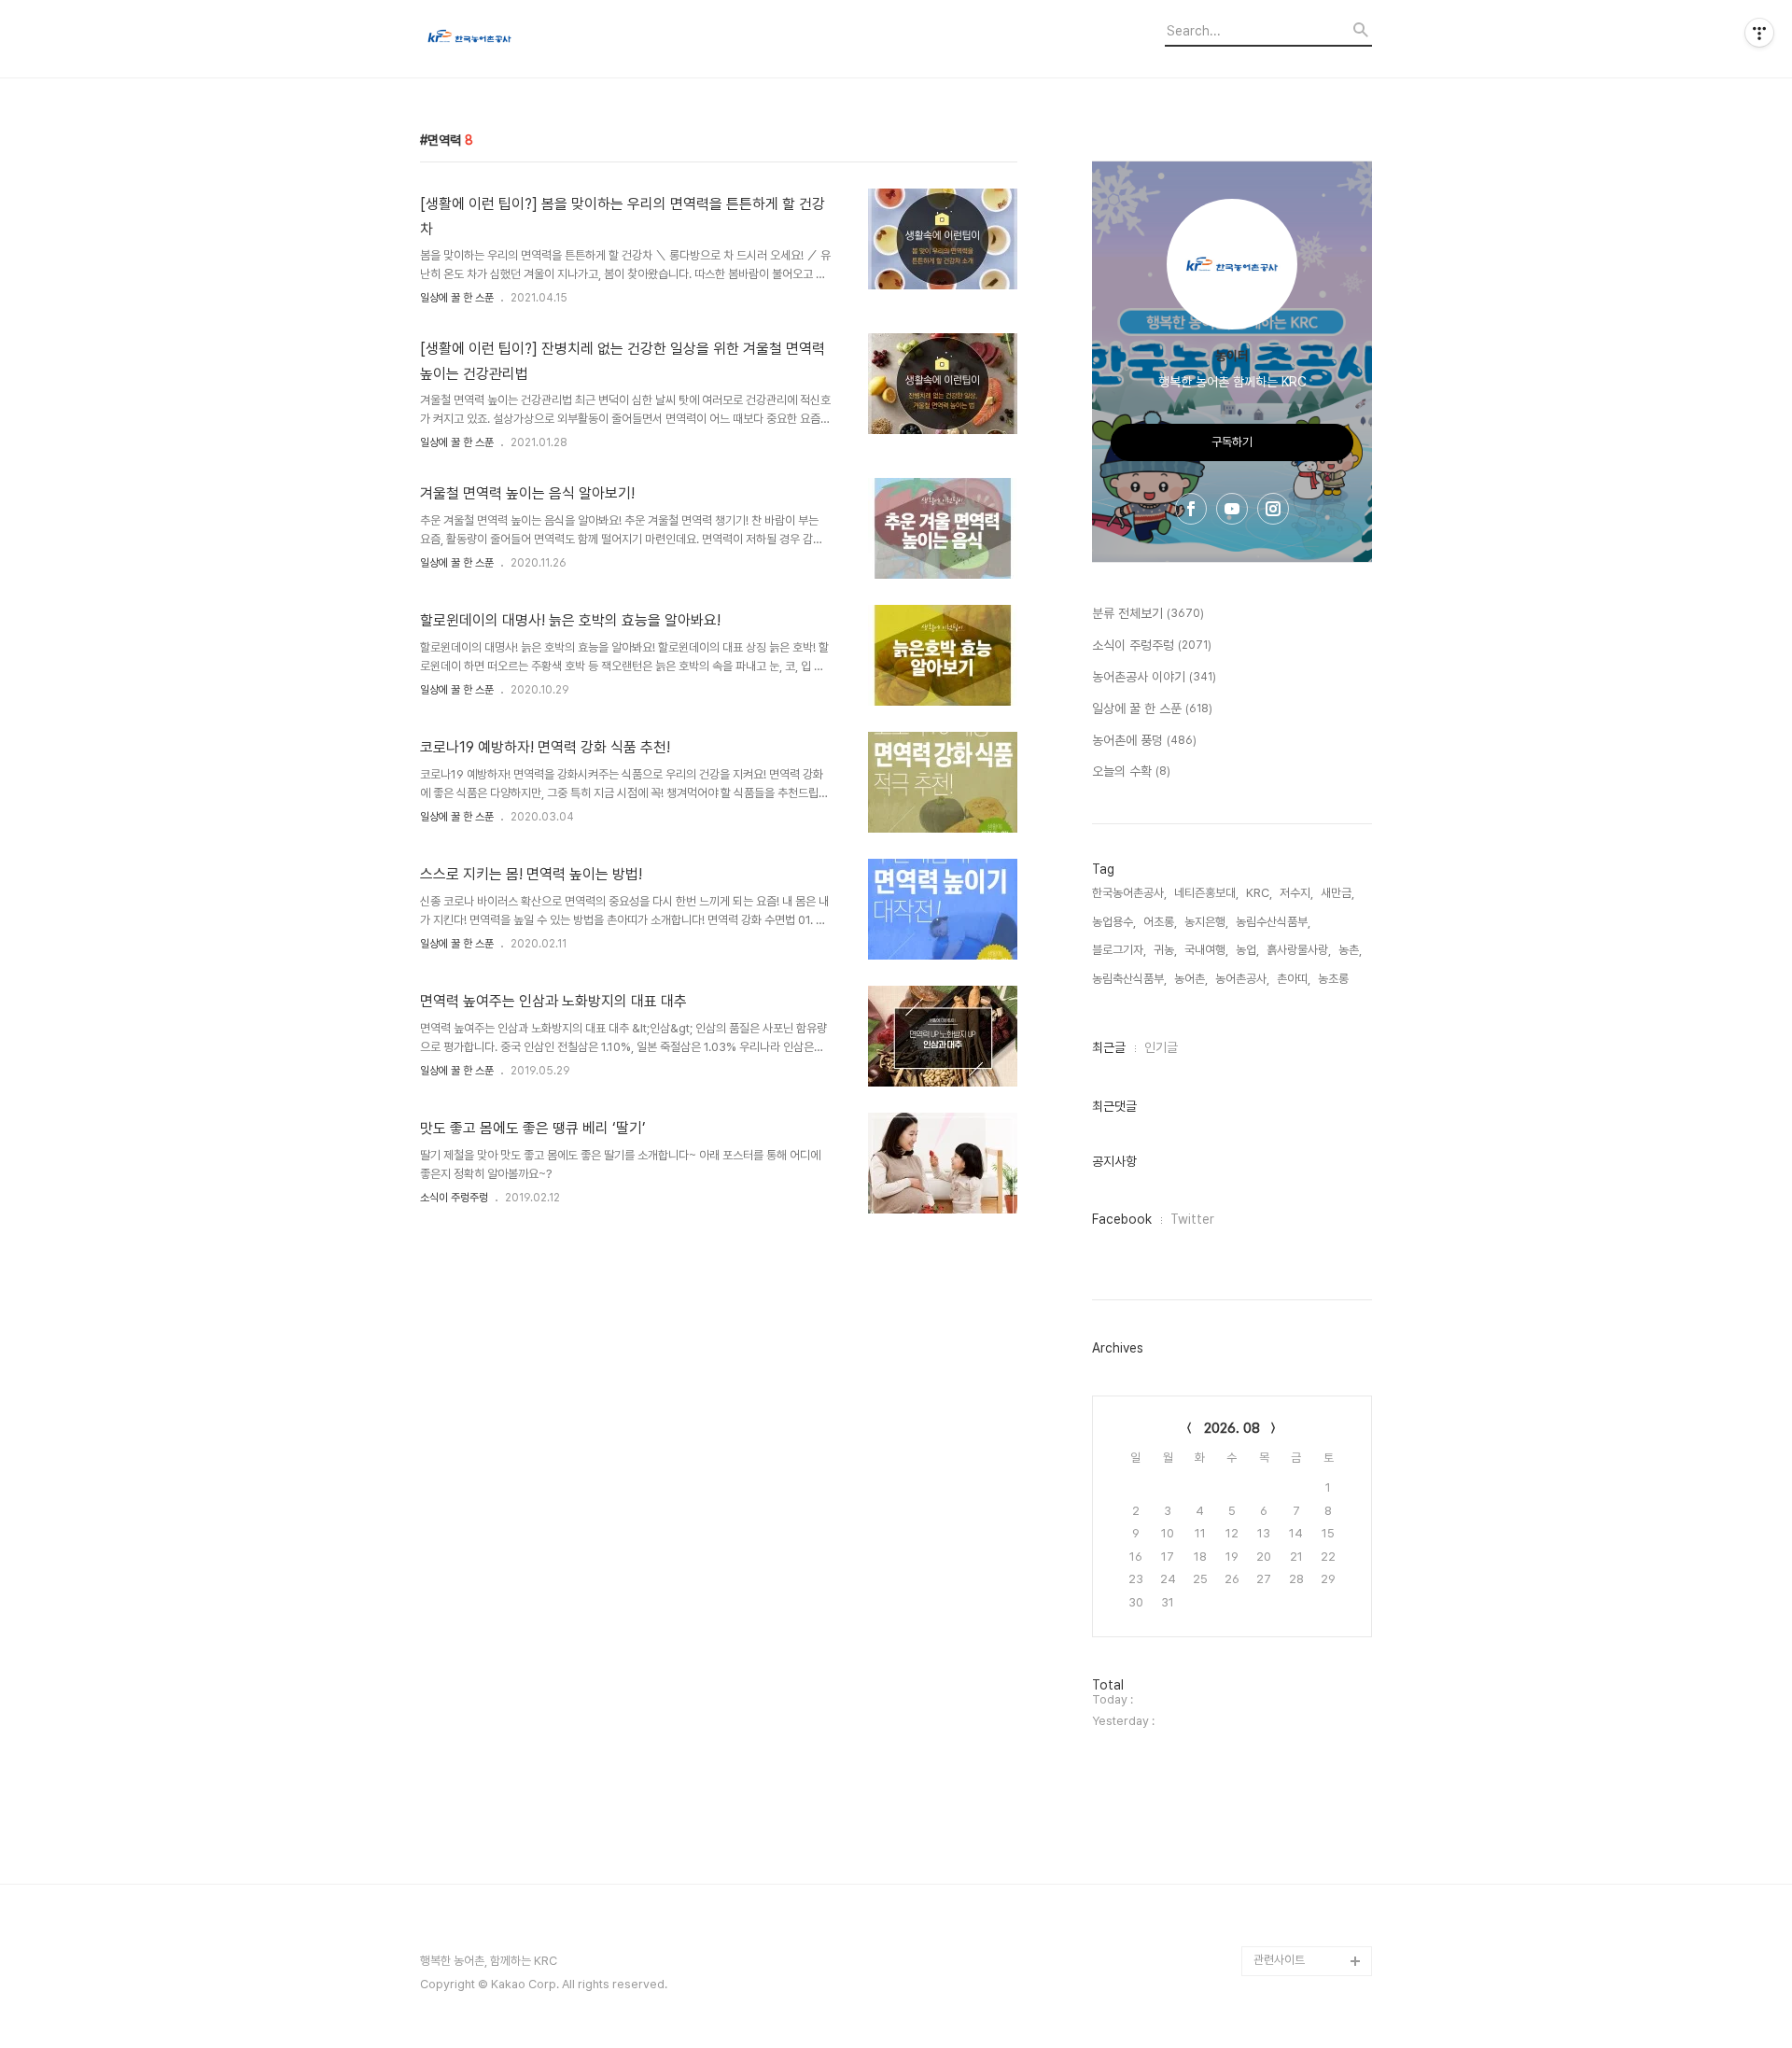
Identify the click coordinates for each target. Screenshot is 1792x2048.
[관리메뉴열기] (1759, 33)
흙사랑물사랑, (1299, 950)
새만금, (1337, 893)
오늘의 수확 (1131, 771)
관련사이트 (1279, 1960)
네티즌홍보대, (1206, 893)
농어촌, (1191, 979)
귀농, (1165, 950)
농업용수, (1114, 922)
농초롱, (1335, 979)
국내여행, (1206, 950)
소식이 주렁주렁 (454, 1198)
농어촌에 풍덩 (1144, 740)
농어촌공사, (1242, 979)
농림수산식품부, (1273, 922)
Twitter (1192, 1219)
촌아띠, (1294, 979)
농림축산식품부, (1129, 979)
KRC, (1259, 893)
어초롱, (1160, 922)
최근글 (1109, 1047)
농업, (1247, 950)
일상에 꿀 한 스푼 (457, 298)
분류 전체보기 (1148, 613)
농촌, (1350, 950)
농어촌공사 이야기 (1154, 677)
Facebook (1122, 1219)
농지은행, (1206, 922)
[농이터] (523, 39)
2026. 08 (1232, 1428)
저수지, (1296, 893)
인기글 (1161, 1047)
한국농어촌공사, (1129, 893)
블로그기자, (1119, 950)
